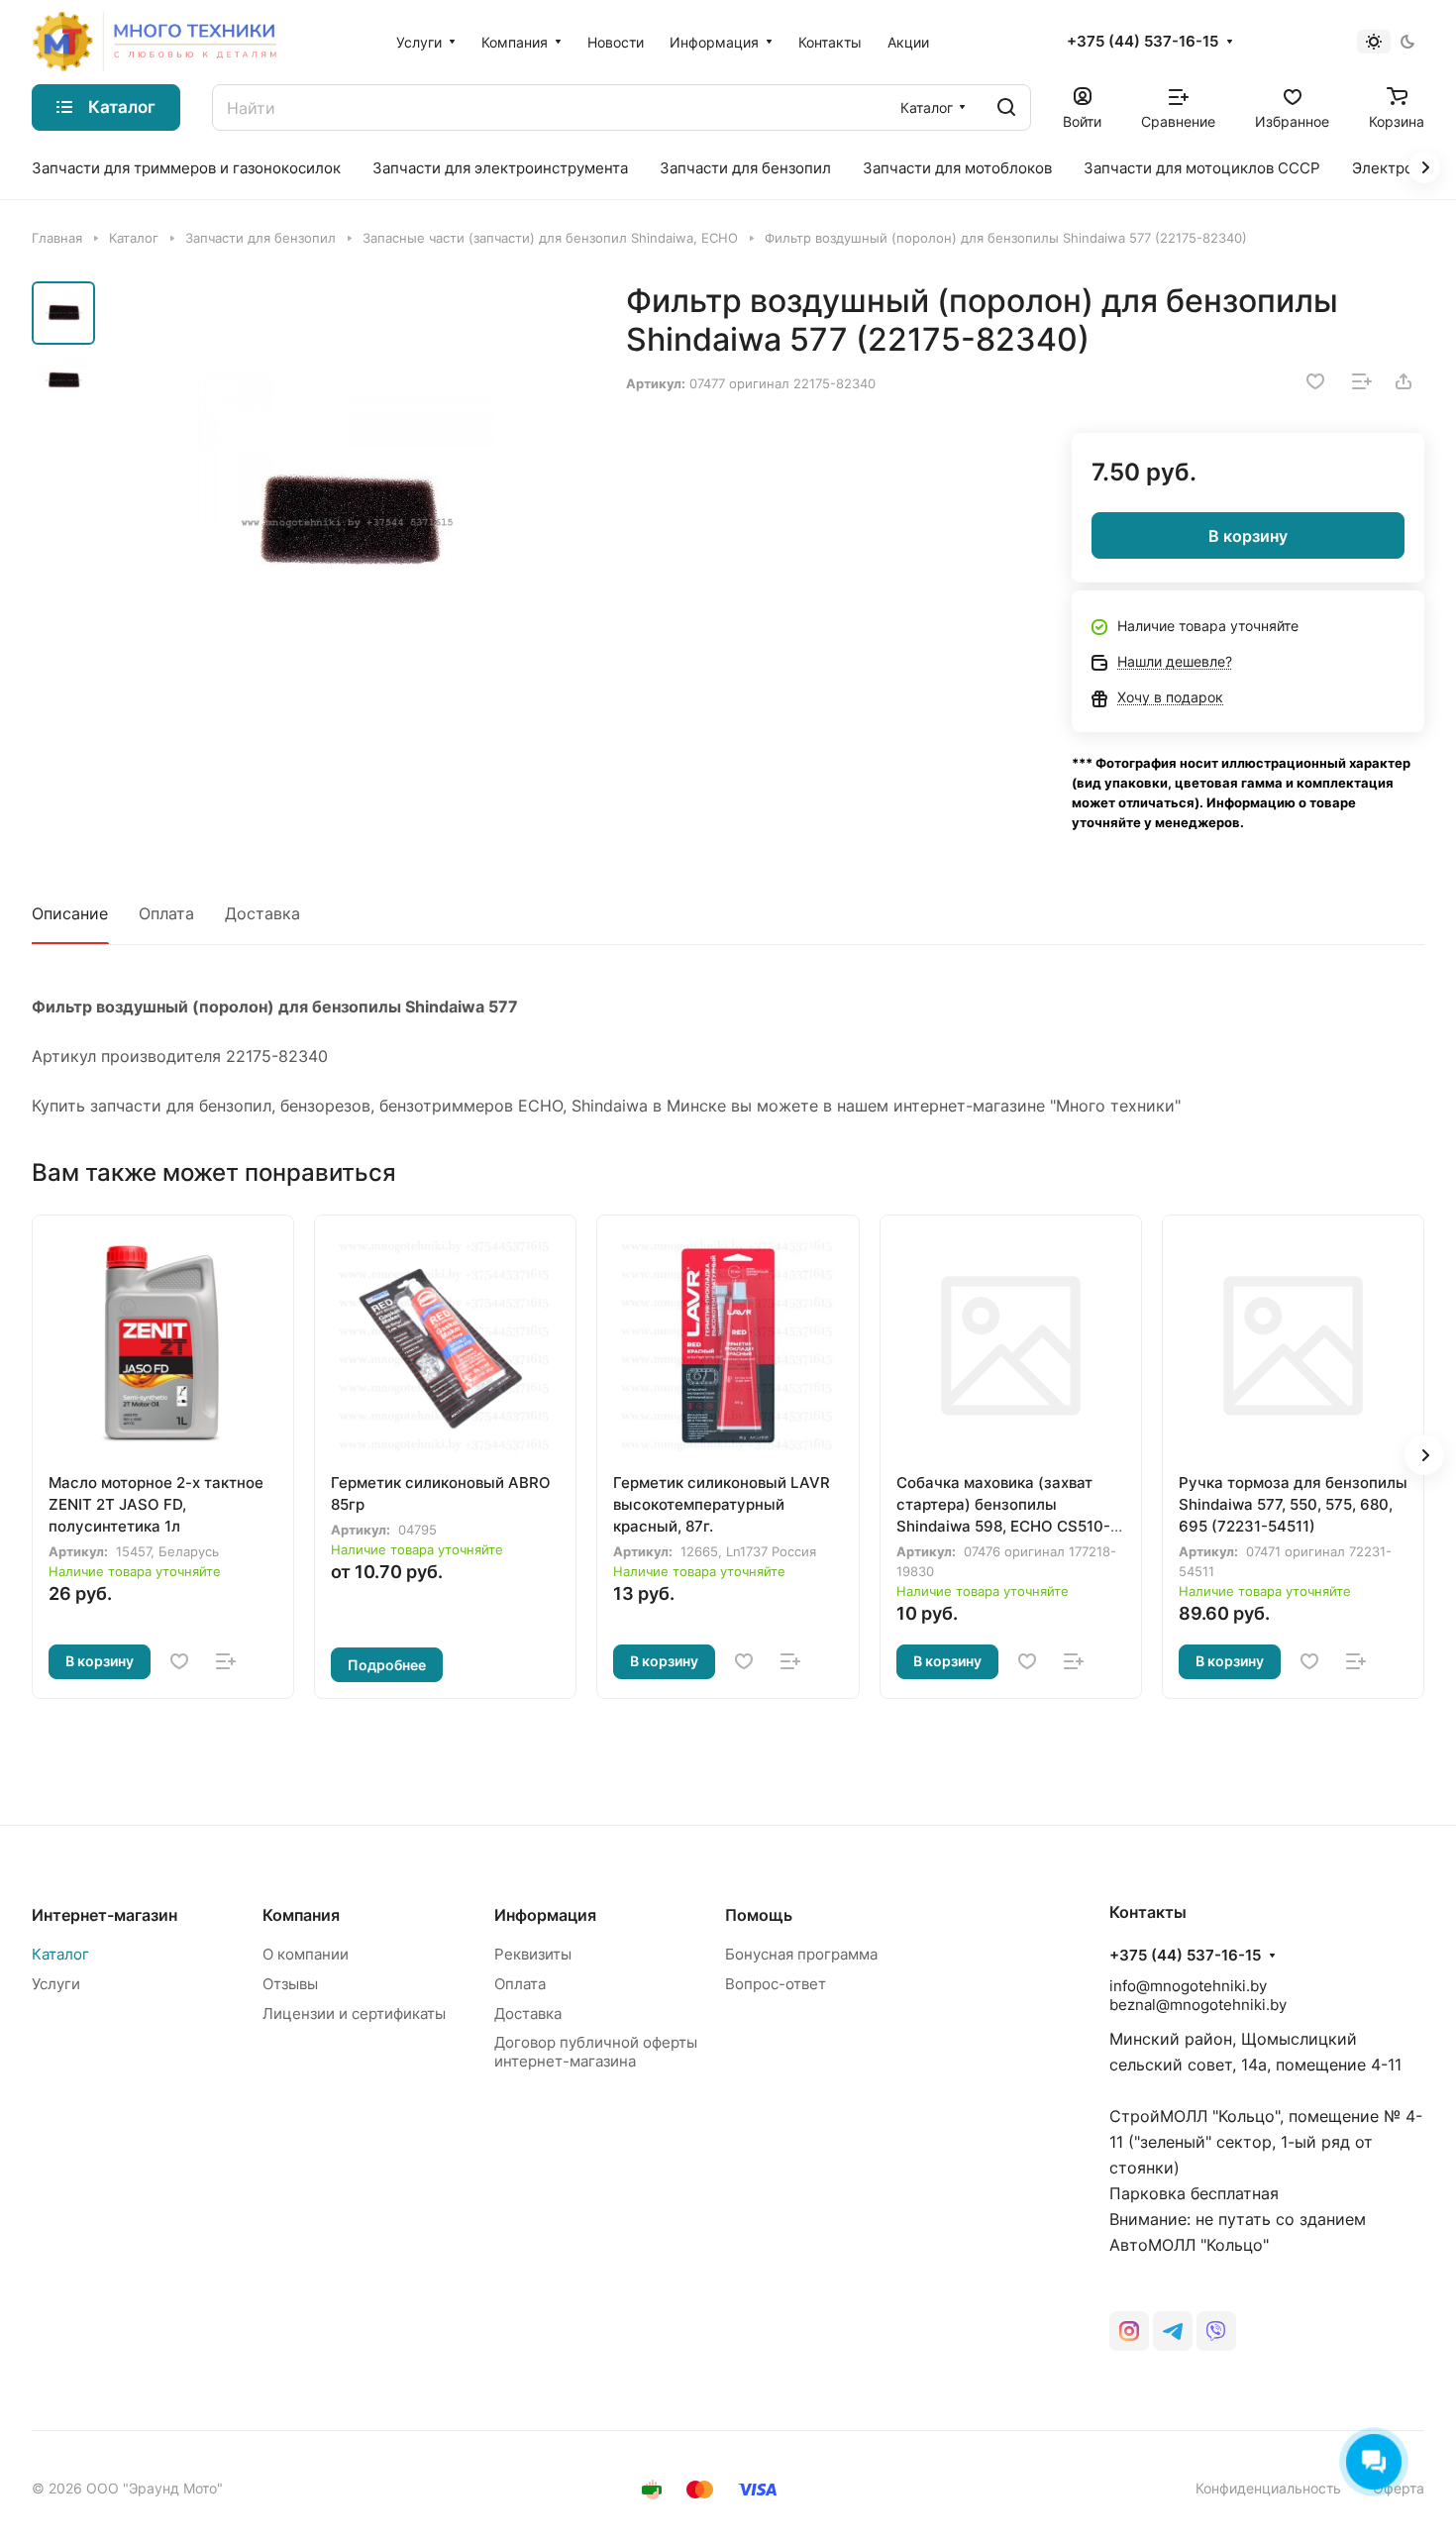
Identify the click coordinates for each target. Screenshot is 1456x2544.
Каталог (60, 1954)
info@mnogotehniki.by (1188, 1986)
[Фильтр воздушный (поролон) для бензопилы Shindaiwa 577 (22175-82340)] (346, 523)
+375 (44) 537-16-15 (1143, 42)
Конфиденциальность (1268, 2488)
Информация (545, 1915)
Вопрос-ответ (776, 1984)
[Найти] (1006, 107)
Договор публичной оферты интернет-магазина (596, 2052)
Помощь (759, 1915)
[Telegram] (1173, 2331)
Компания (301, 1915)
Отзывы (290, 1984)
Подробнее (387, 1665)
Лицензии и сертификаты (354, 2014)
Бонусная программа (801, 1954)
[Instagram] (1129, 2331)
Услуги (56, 1984)
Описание (70, 913)
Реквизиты (533, 1954)
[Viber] (1216, 2331)
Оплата (166, 913)
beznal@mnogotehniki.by (1198, 2005)
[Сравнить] (1362, 381)
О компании (306, 1954)
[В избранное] (1315, 381)
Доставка (262, 913)
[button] (1424, 1455)
